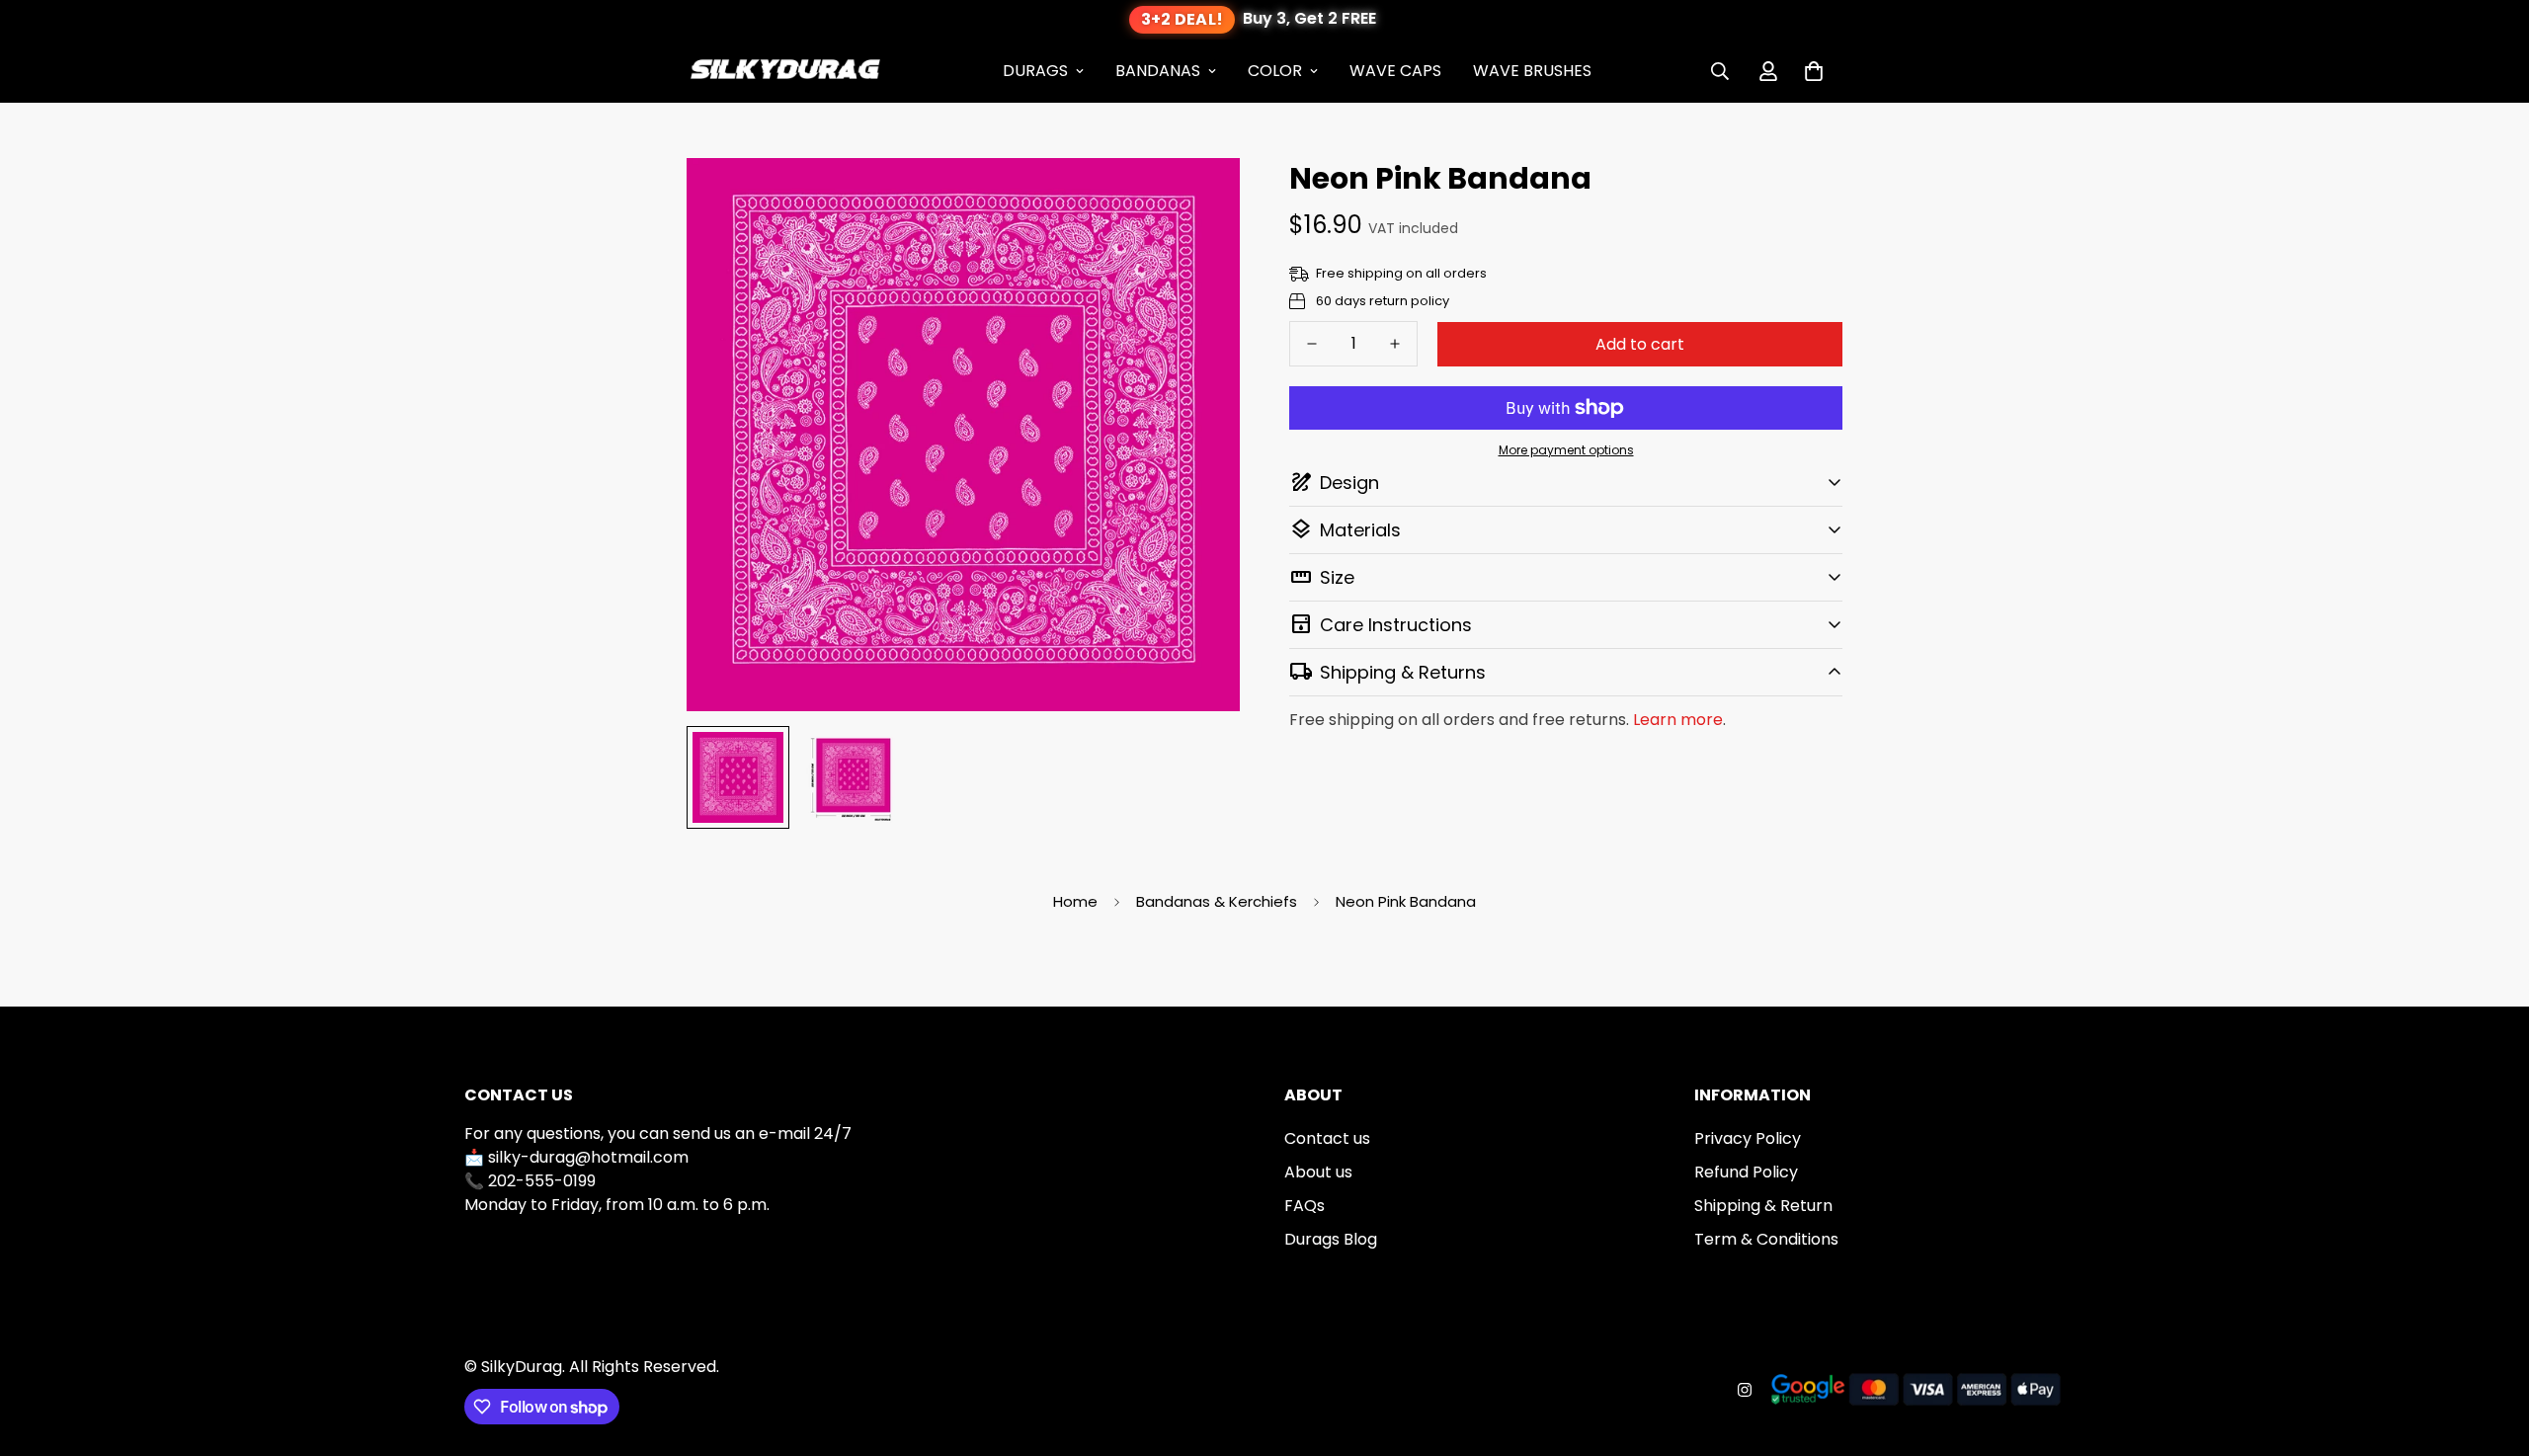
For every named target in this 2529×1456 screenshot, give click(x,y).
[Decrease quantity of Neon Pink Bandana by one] (1312, 344)
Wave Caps (1395, 71)
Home (1075, 901)
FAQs (1305, 1206)
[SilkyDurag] (785, 71)
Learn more (1678, 720)
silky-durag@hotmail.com (588, 1157)
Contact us (1327, 1138)
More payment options (1566, 450)
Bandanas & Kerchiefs (1217, 901)
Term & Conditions (1766, 1239)
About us (1318, 1172)
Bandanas (1158, 71)
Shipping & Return (1763, 1206)
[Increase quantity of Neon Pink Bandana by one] (1395, 344)
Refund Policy (1746, 1172)
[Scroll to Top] (2490, 1348)
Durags (1035, 71)
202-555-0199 (542, 1181)
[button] (1814, 71)
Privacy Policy (1748, 1138)
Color (1275, 71)
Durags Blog (1331, 1239)
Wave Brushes (1532, 71)
